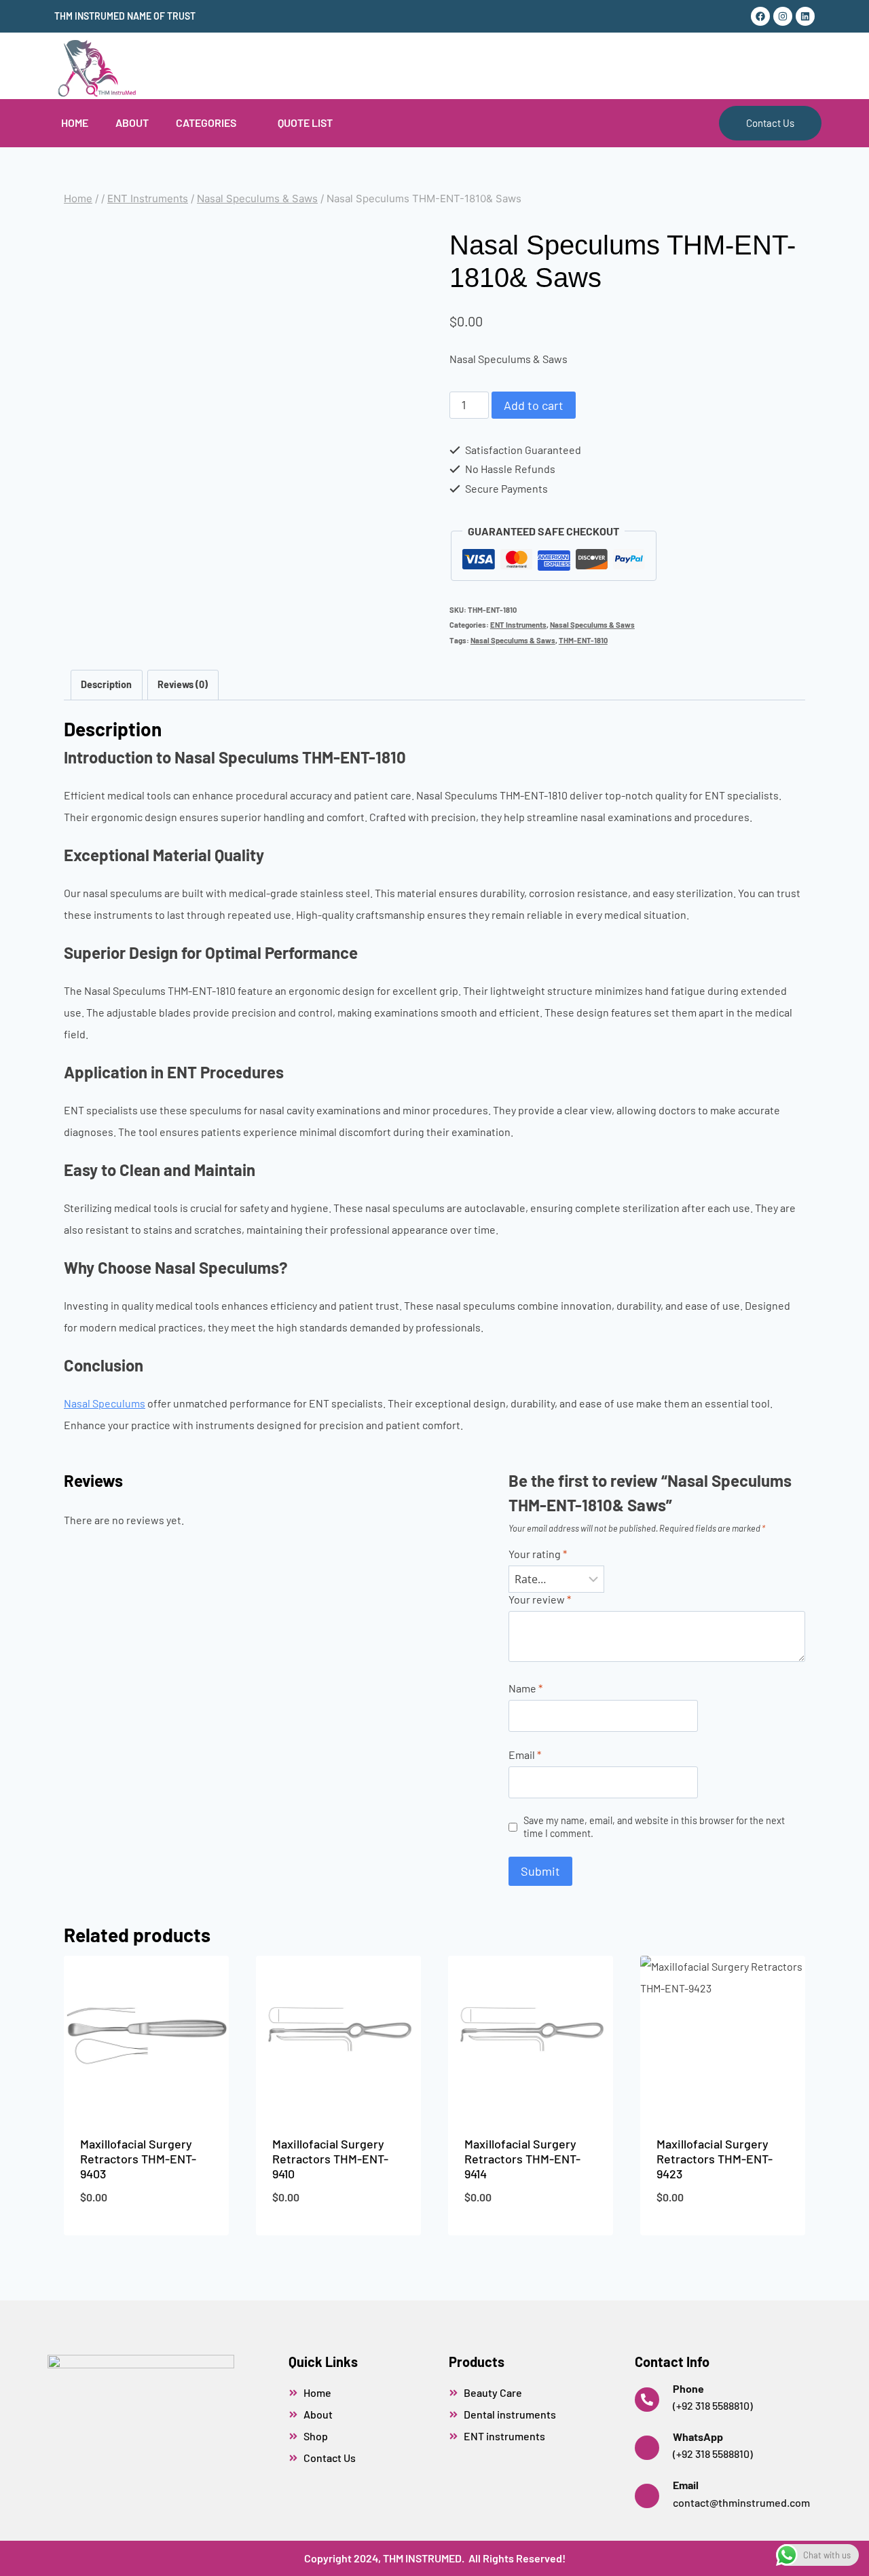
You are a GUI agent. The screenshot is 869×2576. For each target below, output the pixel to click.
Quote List (305, 122)
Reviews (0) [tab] (183, 684)
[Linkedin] (805, 16)
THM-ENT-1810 (583, 640)
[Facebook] (760, 16)
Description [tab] (106, 684)
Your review (540, 1599)
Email (525, 1755)
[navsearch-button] (763, 66)
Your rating (538, 1554)
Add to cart (534, 405)
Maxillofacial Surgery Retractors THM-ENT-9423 (715, 2158)
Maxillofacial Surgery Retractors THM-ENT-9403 (138, 2158)
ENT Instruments (518, 625)
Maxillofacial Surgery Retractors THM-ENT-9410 (330, 2158)
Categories (206, 122)
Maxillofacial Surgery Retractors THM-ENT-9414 (522, 2158)
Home (75, 122)
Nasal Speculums (105, 1403)
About (132, 122)
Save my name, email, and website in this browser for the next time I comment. (654, 1827)
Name (525, 1688)
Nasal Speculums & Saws (592, 625)
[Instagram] (783, 16)
